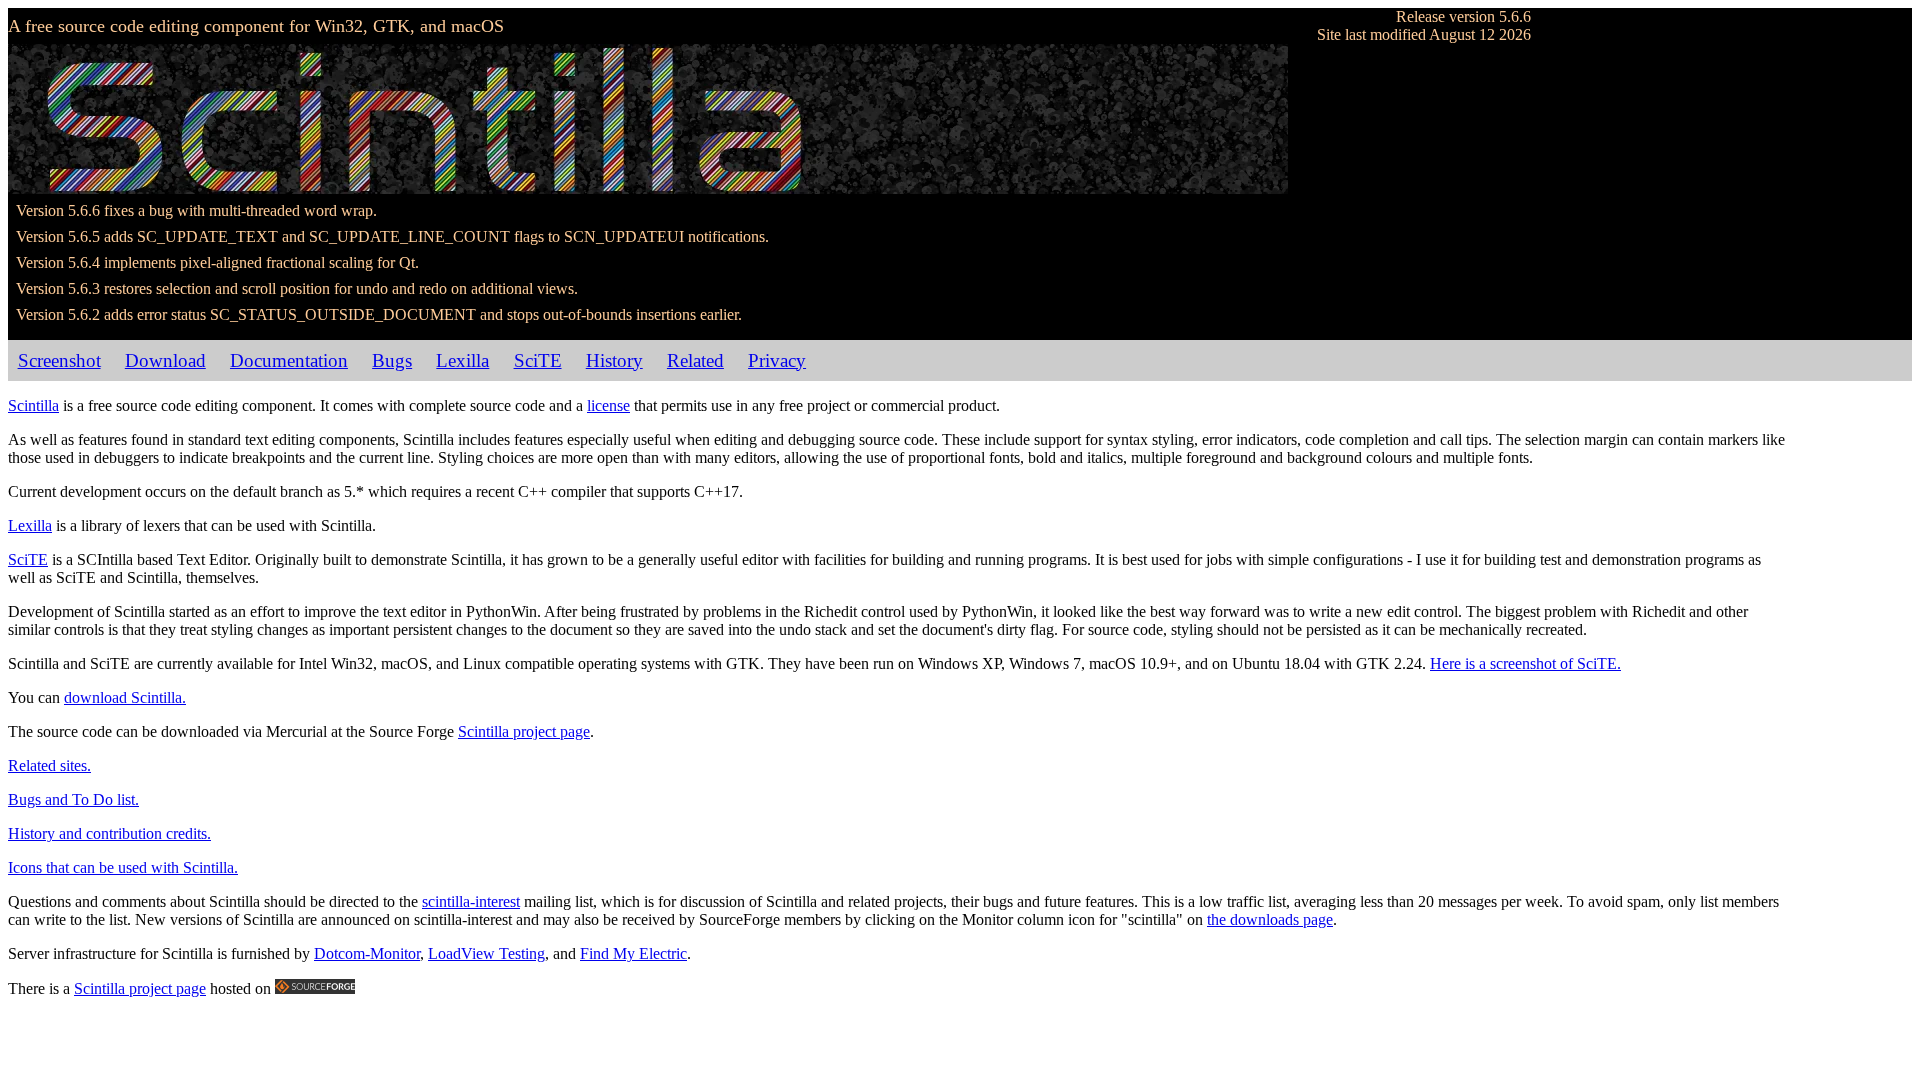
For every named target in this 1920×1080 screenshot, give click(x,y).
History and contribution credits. (109, 833)
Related (695, 360)
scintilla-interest (471, 901)
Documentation (289, 360)
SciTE (538, 360)
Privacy (777, 360)
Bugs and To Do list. (73, 799)
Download (165, 360)
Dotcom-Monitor (367, 953)
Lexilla (462, 360)
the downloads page (1270, 919)
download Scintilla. (125, 697)
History (614, 360)
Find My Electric (633, 953)
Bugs (392, 360)
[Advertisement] (1852, 681)
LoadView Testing (486, 953)
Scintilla (33, 405)
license (608, 405)
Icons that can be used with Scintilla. (123, 867)
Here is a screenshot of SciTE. (1525, 663)
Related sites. (49, 765)
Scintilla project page (524, 731)
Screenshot (59, 360)
